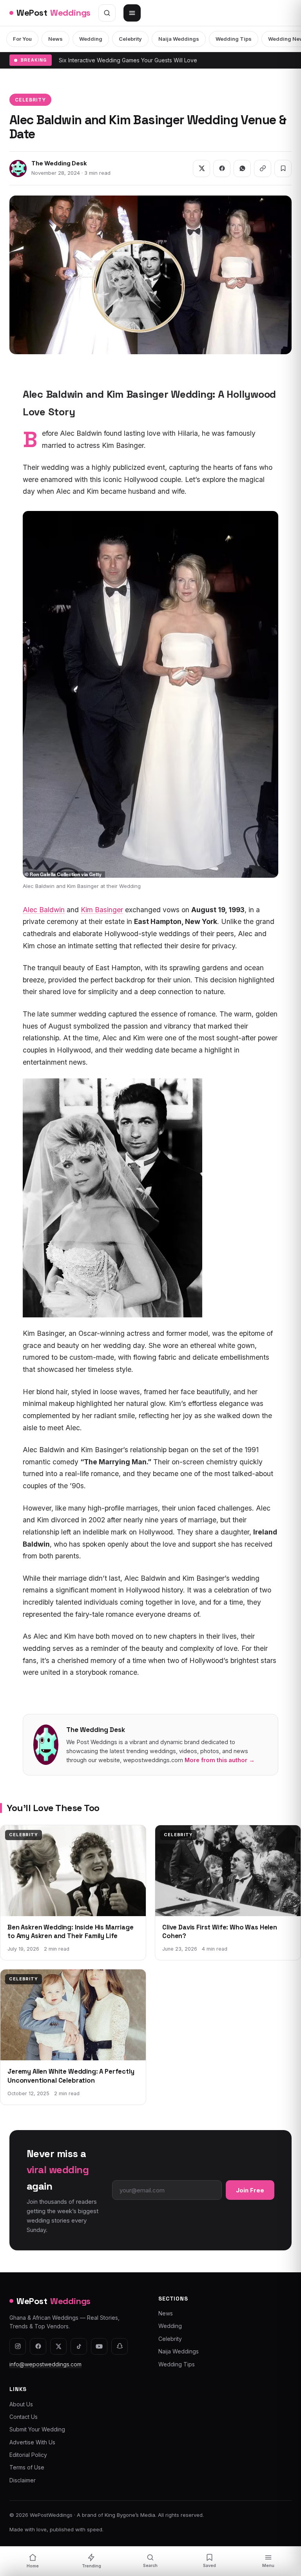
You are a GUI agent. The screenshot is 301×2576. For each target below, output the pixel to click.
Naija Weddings (179, 39)
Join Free (250, 2190)
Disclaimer (23, 2480)
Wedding (91, 39)
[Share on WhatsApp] (242, 168)
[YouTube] (99, 2346)
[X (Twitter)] (58, 2346)
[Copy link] (263, 168)
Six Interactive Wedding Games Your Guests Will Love (128, 60)
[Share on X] (201, 168)
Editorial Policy (28, 2455)
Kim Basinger (102, 910)
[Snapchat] (120, 2346)
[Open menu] (132, 13)
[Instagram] (18, 2346)
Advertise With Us (32, 2442)
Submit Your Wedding (37, 2429)
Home (33, 2566)
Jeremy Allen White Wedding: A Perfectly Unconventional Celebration (71, 2076)
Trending (92, 2566)
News (55, 39)
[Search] (107, 13)
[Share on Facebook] (222, 168)
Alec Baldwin (44, 910)
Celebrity (130, 39)
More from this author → (220, 1760)
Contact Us (24, 2417)
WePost (53, 13)
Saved (209, 2566)
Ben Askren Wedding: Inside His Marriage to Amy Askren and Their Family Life (71, 1932)
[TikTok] (79, 2346)
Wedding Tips (234, 39)
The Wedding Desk (59, 163)
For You (22, 39)
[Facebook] (38, 2346)
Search (150, 2566)
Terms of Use (27, 2467)
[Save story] (283, 168)
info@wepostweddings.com (45, 2364)
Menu (268, 2566)
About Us (21, 2404)
